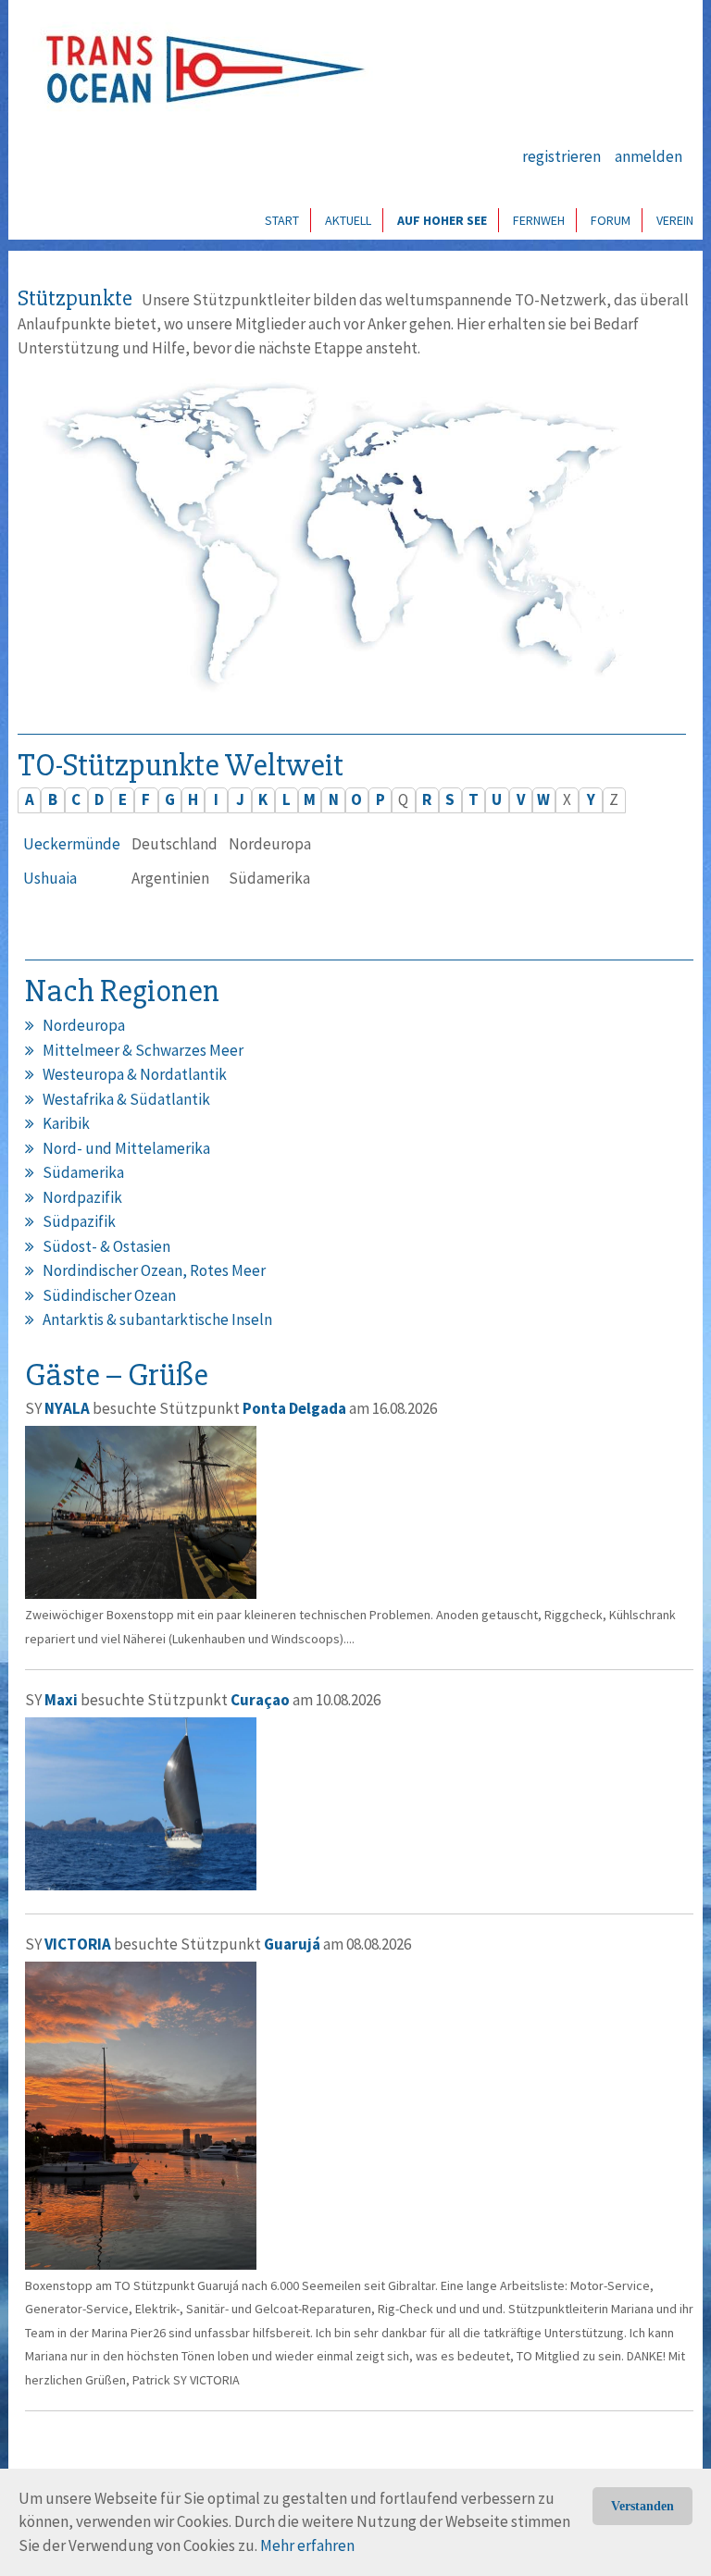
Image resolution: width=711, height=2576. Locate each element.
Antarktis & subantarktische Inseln (157, 1319)
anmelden (649, 156)
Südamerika (83, 1172)
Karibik (66, 1123)
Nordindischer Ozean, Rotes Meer (154, 1270)
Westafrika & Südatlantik (126, 1099)
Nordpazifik (82, 1197)
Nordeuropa (84, 1025)
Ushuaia (50, 878)
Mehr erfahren (307, 2545)
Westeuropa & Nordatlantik (135, 1074)
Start (282, 220)
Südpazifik (79, 1221)
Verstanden (642, 2506)
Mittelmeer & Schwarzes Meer (143, 1050)
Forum (611, 220)
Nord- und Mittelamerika (126, 1148)
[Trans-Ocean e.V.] (199, 69)
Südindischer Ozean (109, 1295)
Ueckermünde (72, 844)
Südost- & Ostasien (106, 1246)
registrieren (561, 156)
